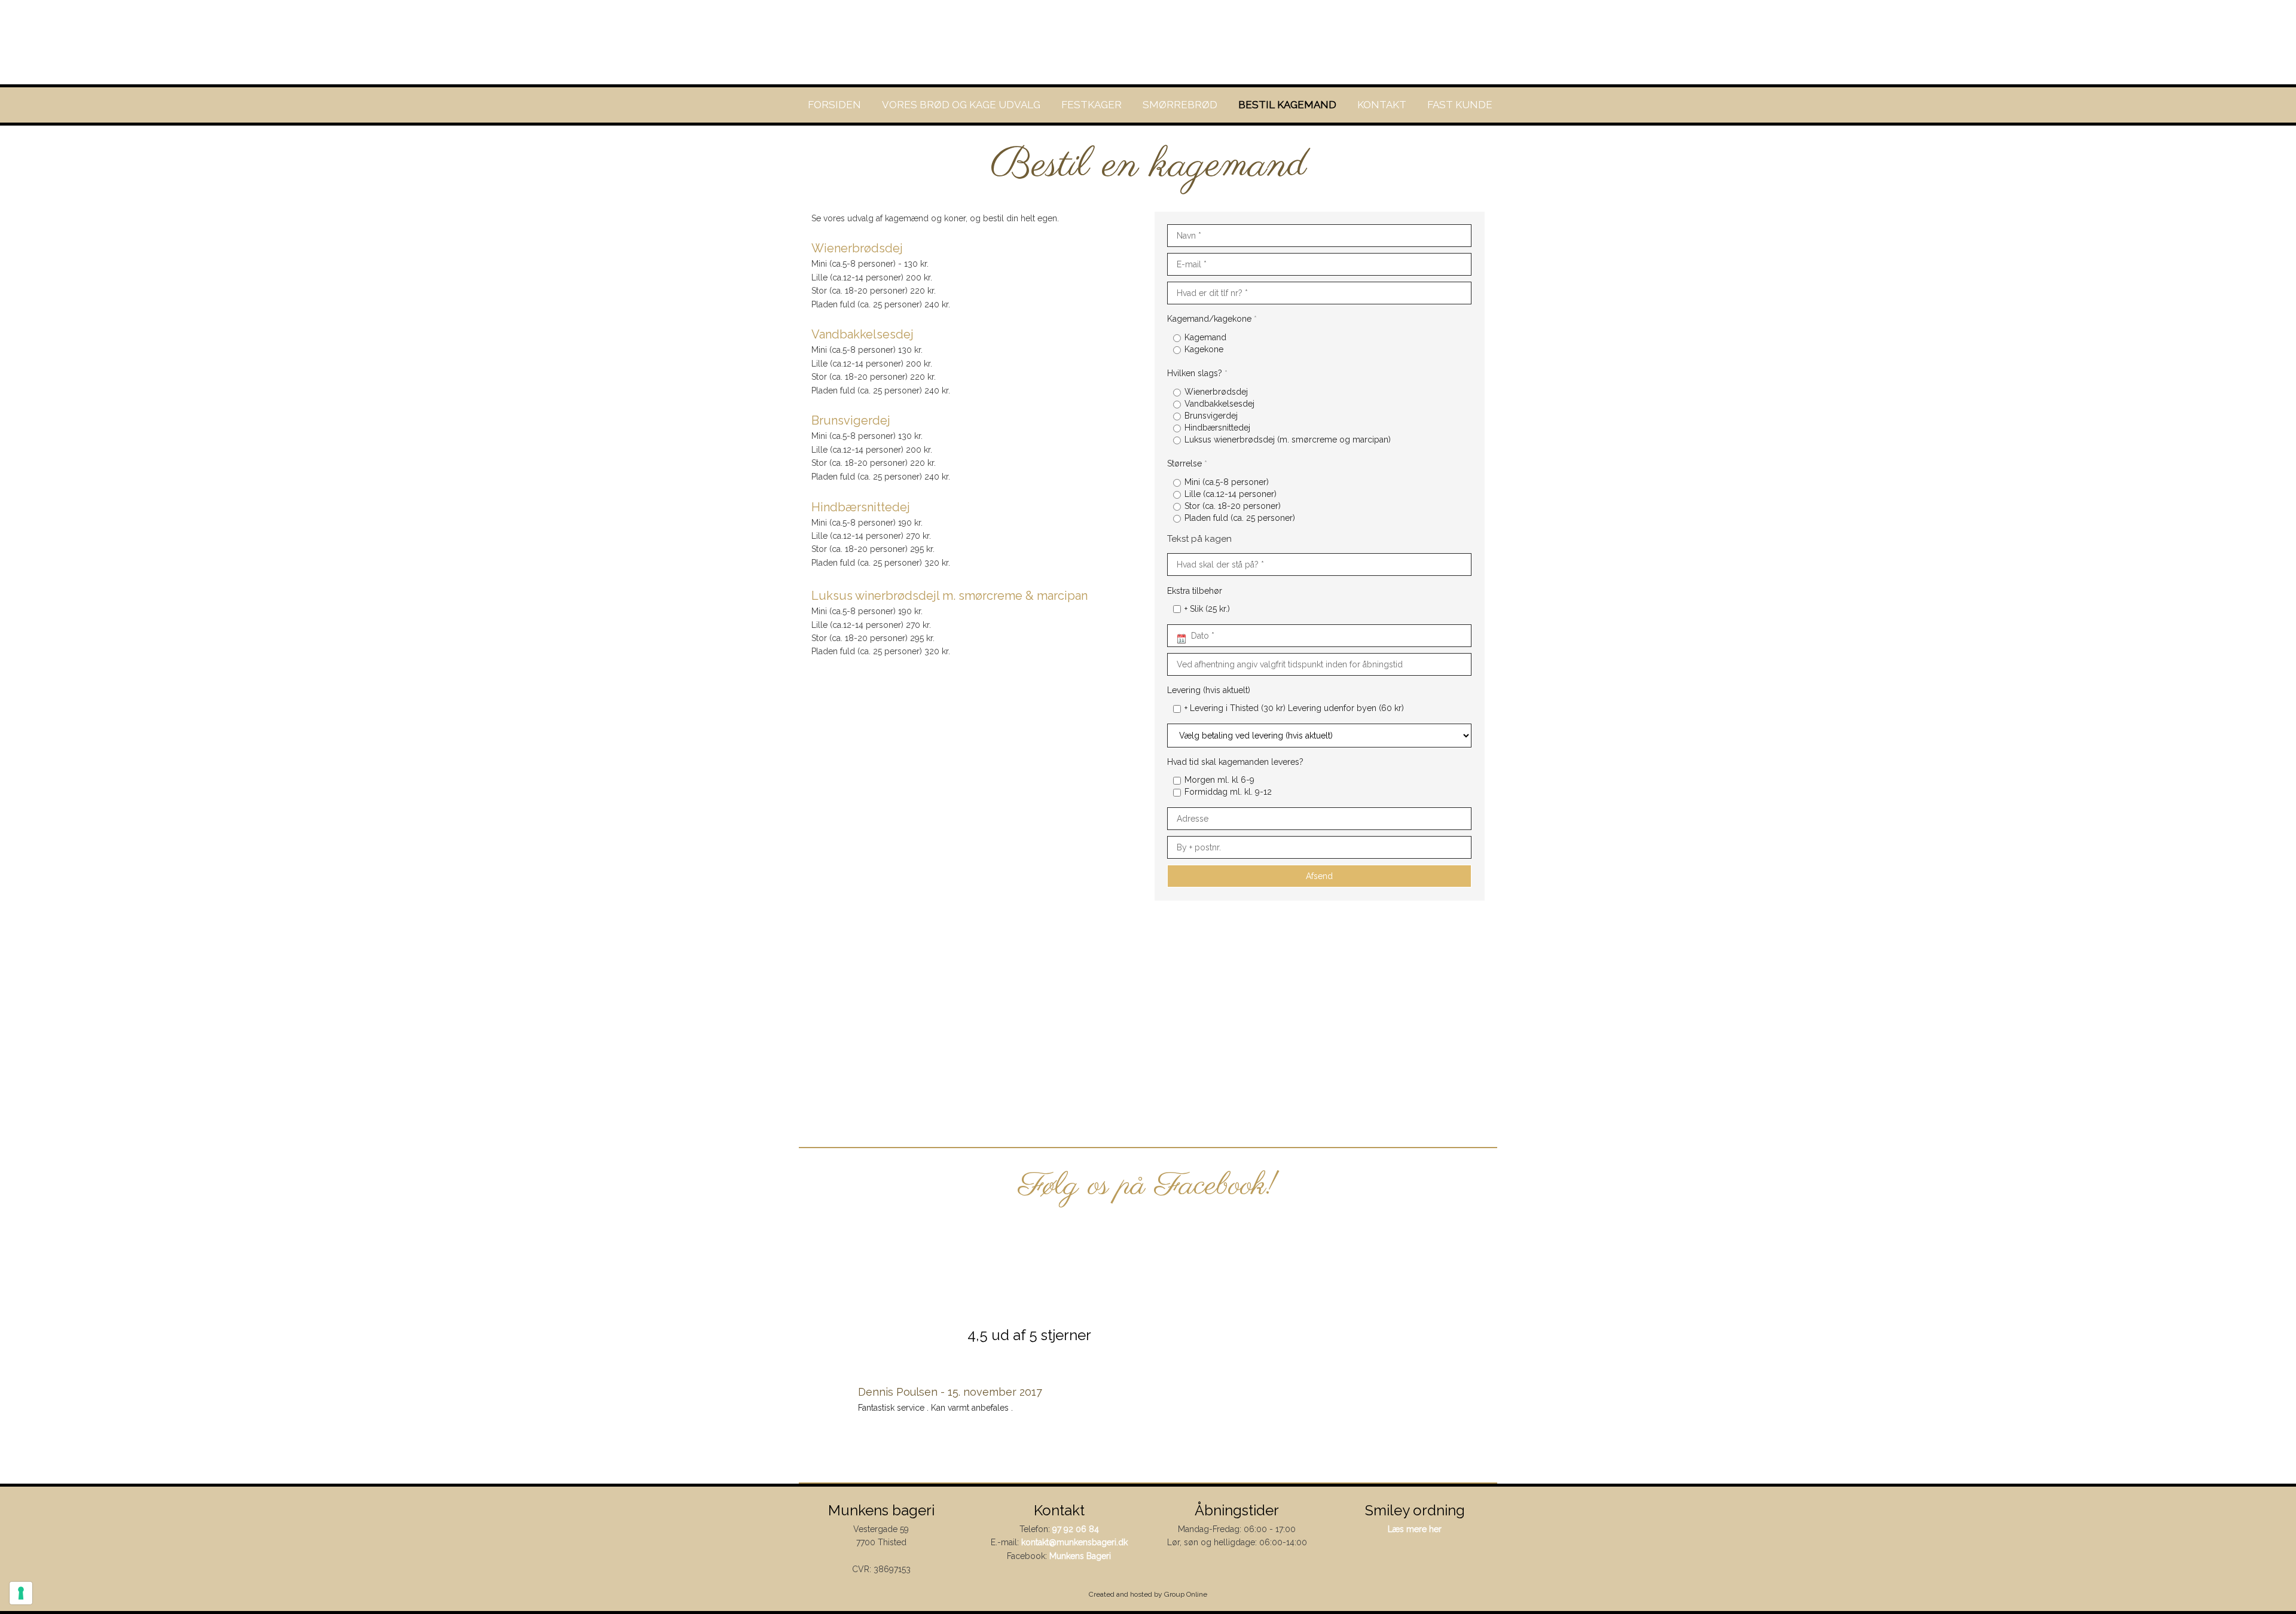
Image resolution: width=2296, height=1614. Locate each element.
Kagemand (1205, 337)
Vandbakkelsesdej (1219, 404)
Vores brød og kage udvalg (961, 105)
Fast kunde (1460, 105)
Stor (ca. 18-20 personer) (1233, 506)
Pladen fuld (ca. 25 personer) (1240, 518)
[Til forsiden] (1148, 42)
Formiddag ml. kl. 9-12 (1228, 792)
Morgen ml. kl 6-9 (1219, 780)
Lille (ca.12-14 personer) (1231, 494)
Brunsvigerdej (1211, 416)
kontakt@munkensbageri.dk (1074, 1542)
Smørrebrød (1180, 105)
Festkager (1091, 105)
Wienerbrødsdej (1216, 392)
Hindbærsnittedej (1217, 428)
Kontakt (1382, 105)
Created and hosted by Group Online (1148, 1594)
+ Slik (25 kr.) (1207, 609)
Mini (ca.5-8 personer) (1227, 482)
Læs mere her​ (1415, 1529)
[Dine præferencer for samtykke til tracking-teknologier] (21, 1593)
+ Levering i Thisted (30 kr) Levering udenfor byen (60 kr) (1294, 708)
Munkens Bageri (1080, 1556)
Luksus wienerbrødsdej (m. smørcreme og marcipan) (1288, 440)
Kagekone (1204, 349)
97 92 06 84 (1076, 1529)
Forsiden (834, 105)
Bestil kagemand (1287, 105)
